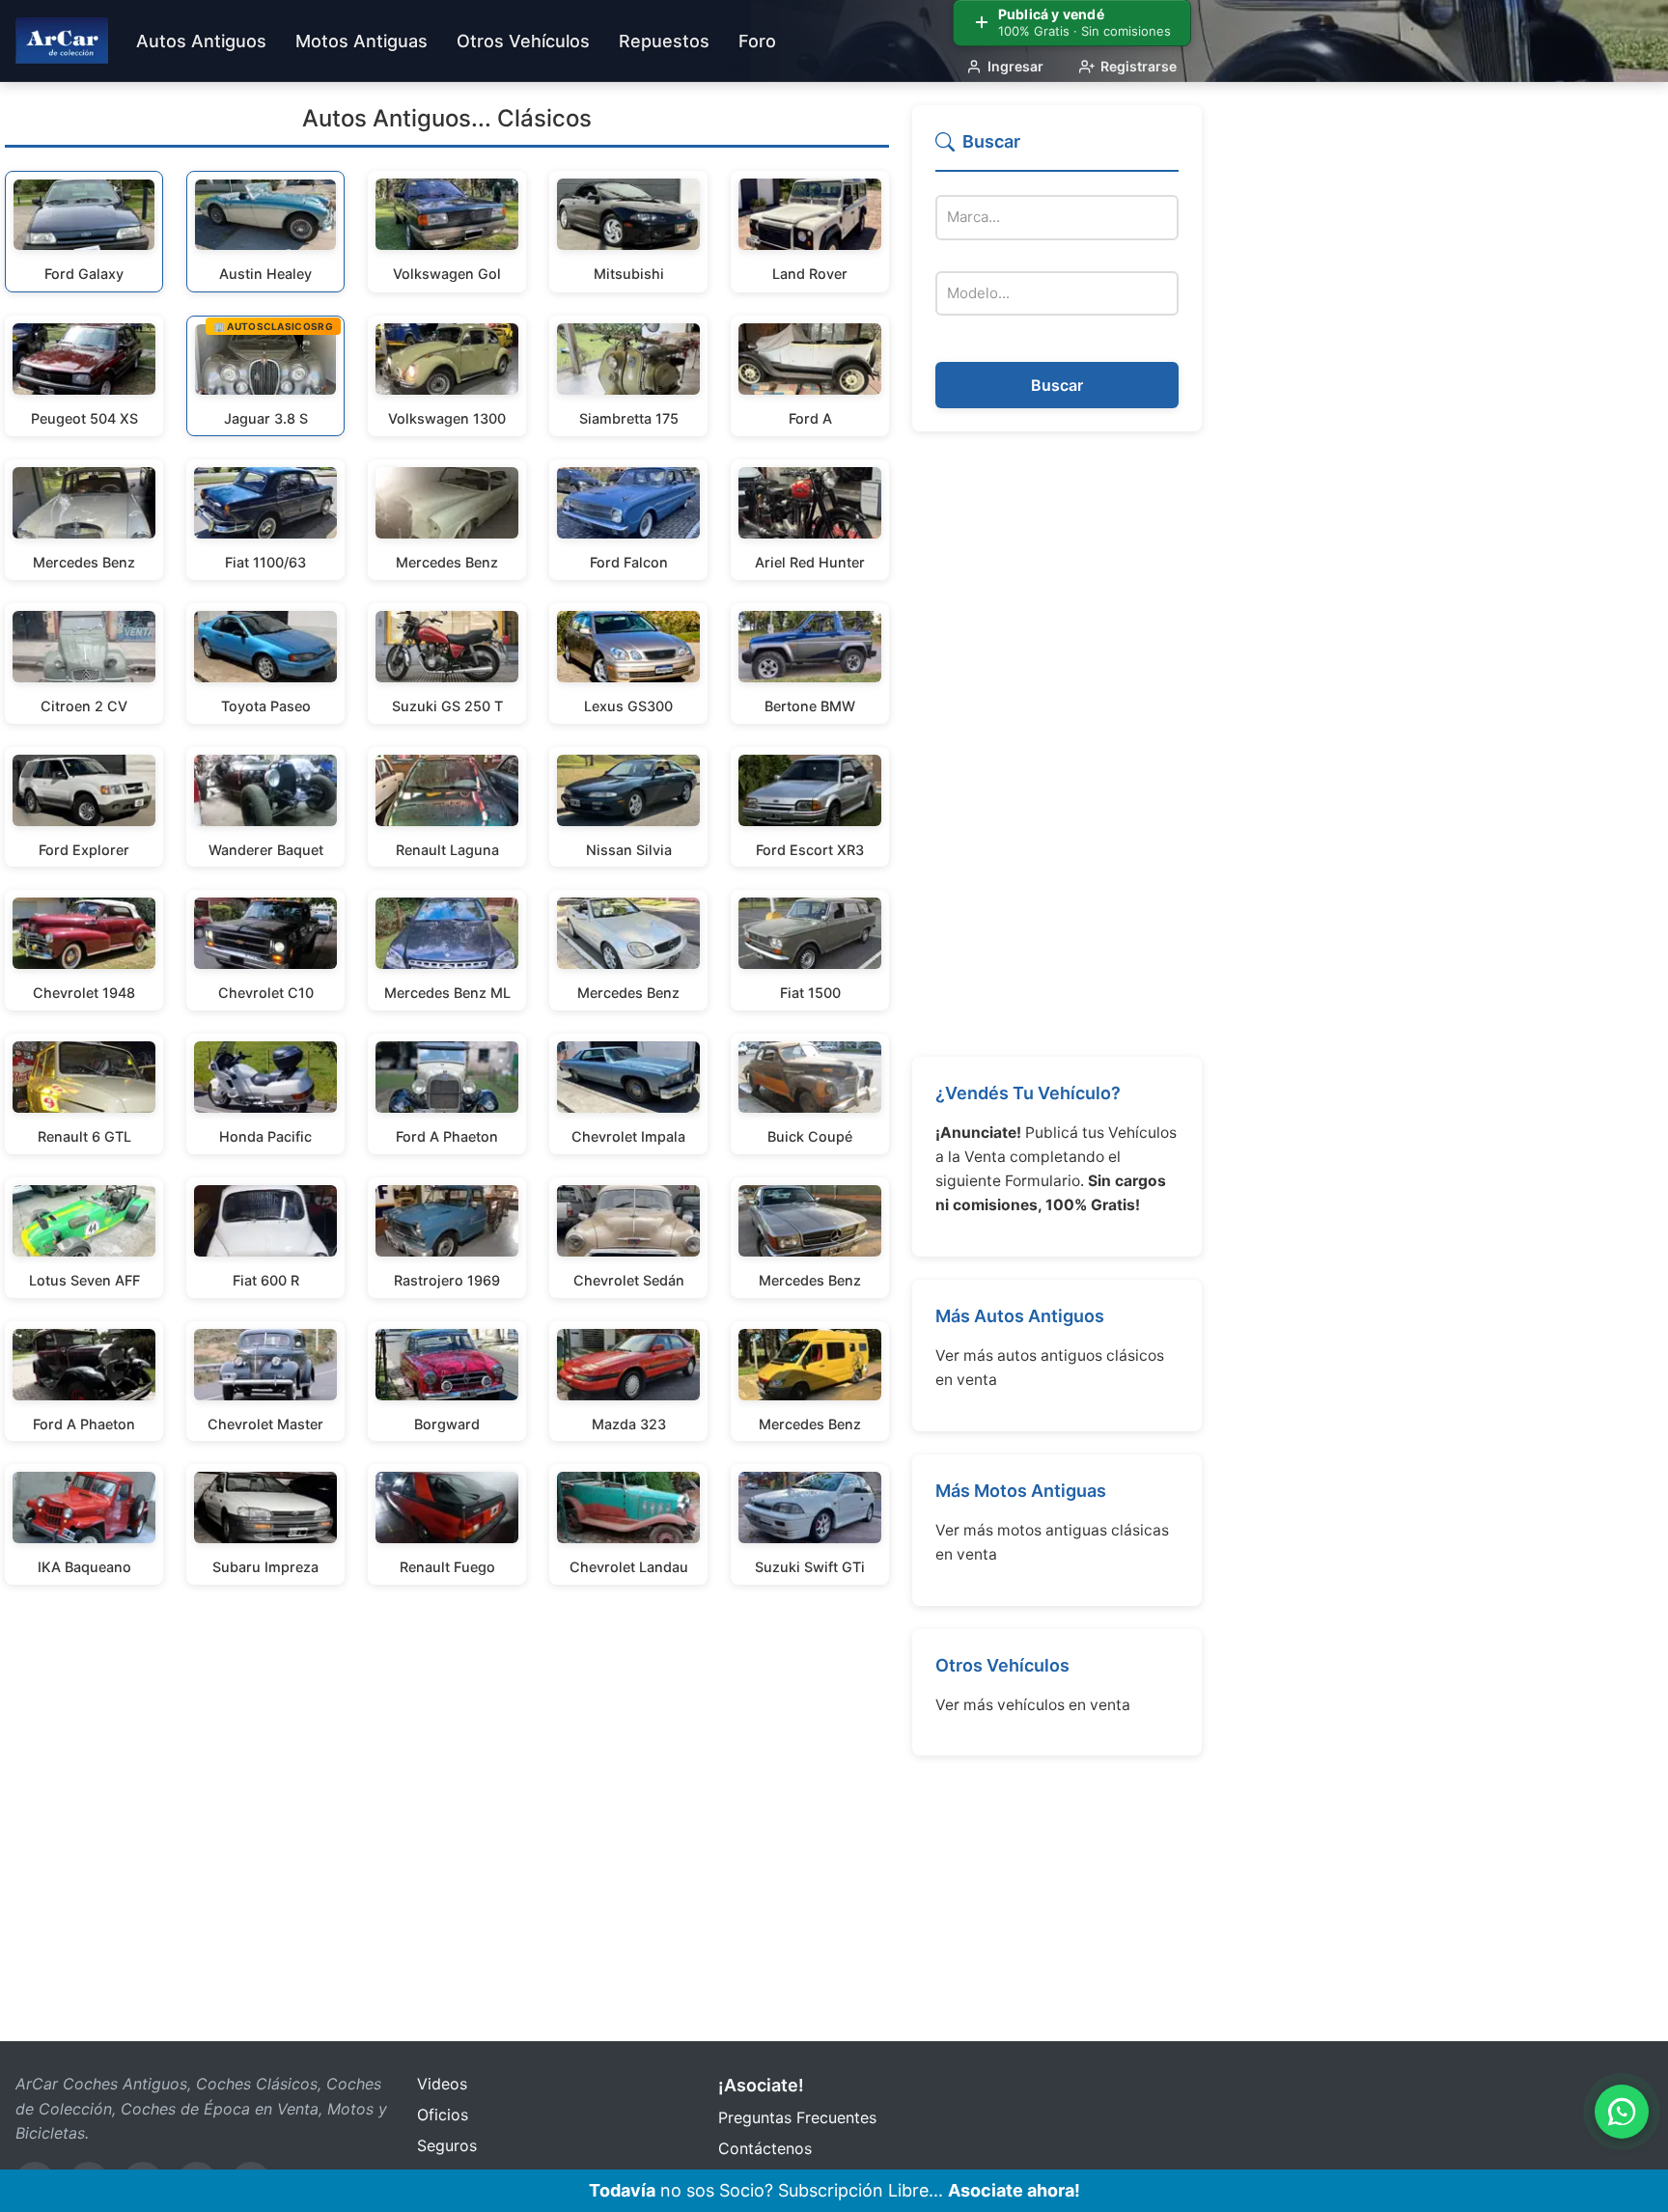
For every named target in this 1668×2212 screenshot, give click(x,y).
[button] (1057, 150)
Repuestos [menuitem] (664, 41)
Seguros (447, 2145)
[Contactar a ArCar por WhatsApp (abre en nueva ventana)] (1622, 2112)
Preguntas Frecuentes (797, 2117)
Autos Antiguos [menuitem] (201, 41)
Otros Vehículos (1002, 1665)
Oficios (443, 2115)
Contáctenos (765, 2148)
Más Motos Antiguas (1021, 1491)
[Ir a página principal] (62, 41)
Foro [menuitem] (757, 41)
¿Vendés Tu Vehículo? (1028, 1093)
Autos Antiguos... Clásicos (447, 118)
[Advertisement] (1057, 744)
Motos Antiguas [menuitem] (361, 41)
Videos (442, 2084)
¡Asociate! (761, 2085)
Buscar (1057, 385)
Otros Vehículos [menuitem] (523, 41)
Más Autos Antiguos (1020, 1316)
